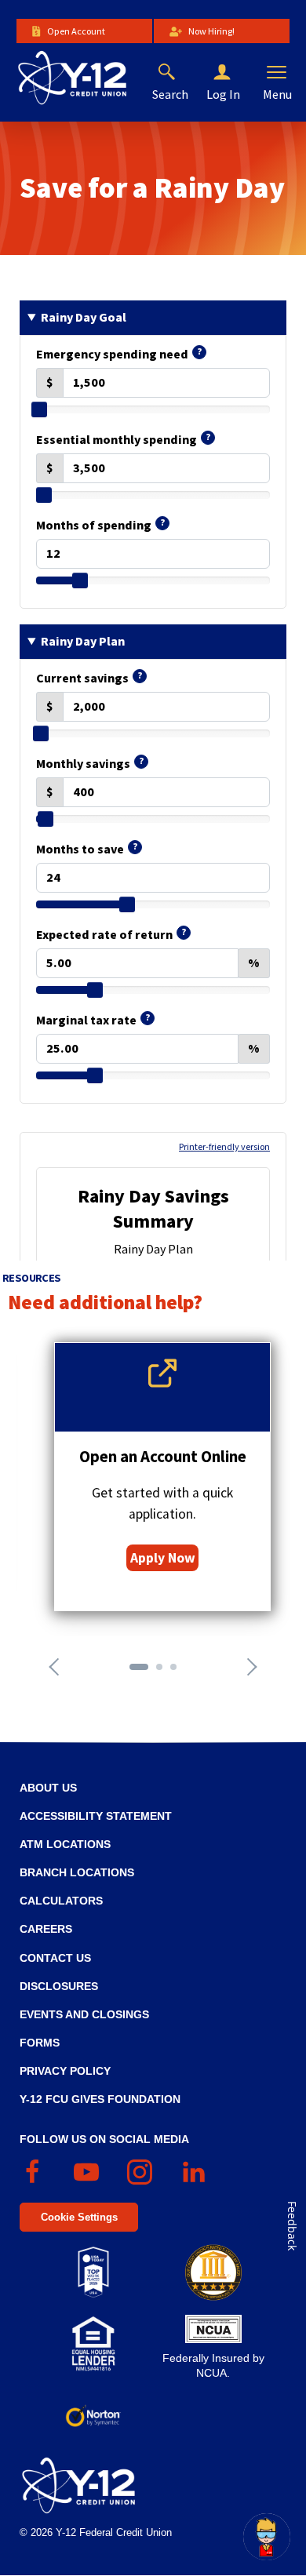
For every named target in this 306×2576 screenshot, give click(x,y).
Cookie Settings (79, 2217)
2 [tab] (164, 1672)
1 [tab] (137, 1672)
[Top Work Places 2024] (93, 2272)
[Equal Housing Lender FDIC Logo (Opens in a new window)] (93, 2344)
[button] (235, 73)
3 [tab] (178, 1672)
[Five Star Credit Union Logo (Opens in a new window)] (213, 2272)
